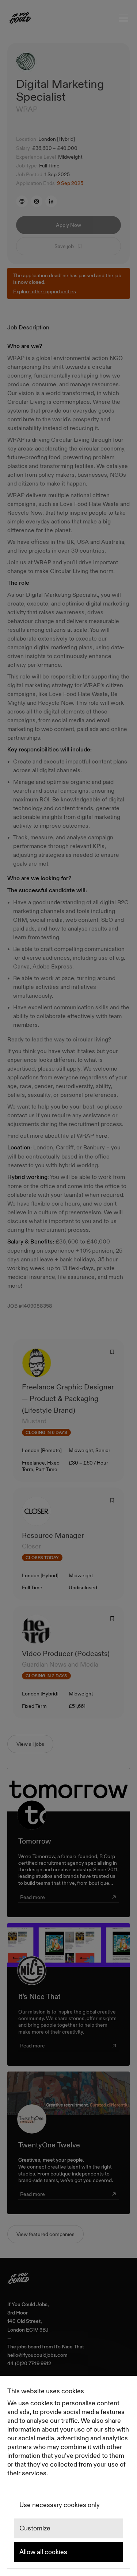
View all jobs (30, 1744)
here (101, 1136)
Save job (64, 246)
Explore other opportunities (45, 291)
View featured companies (45, 2234)
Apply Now (68, 225)
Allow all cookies (43, 2552)
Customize (35, 2529)
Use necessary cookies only (60, 2505)
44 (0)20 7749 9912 (29, 2364)
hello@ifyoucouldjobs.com (37, 2355)
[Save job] (112, 1352)
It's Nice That (69, 2347)
